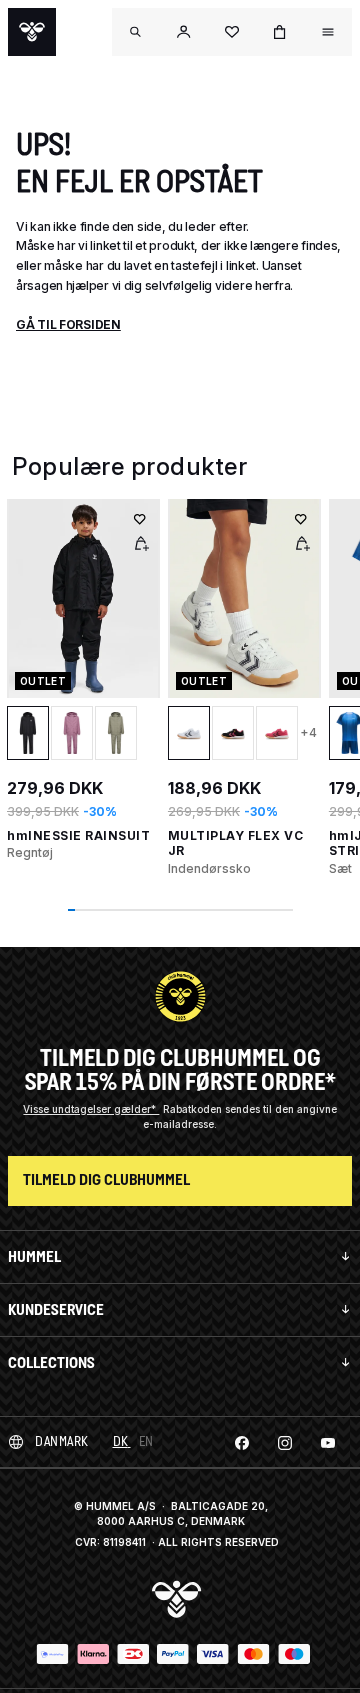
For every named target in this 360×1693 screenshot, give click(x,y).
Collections (51, 1362)
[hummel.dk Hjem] (32, 32)
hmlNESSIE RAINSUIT (78, 835)
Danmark (62, 1441)
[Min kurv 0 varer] (280, 32)
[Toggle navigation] (136, 32)
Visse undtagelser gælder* (91, 1109)
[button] (184, 32)
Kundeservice (56, 1309)
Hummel (34, 1256)
